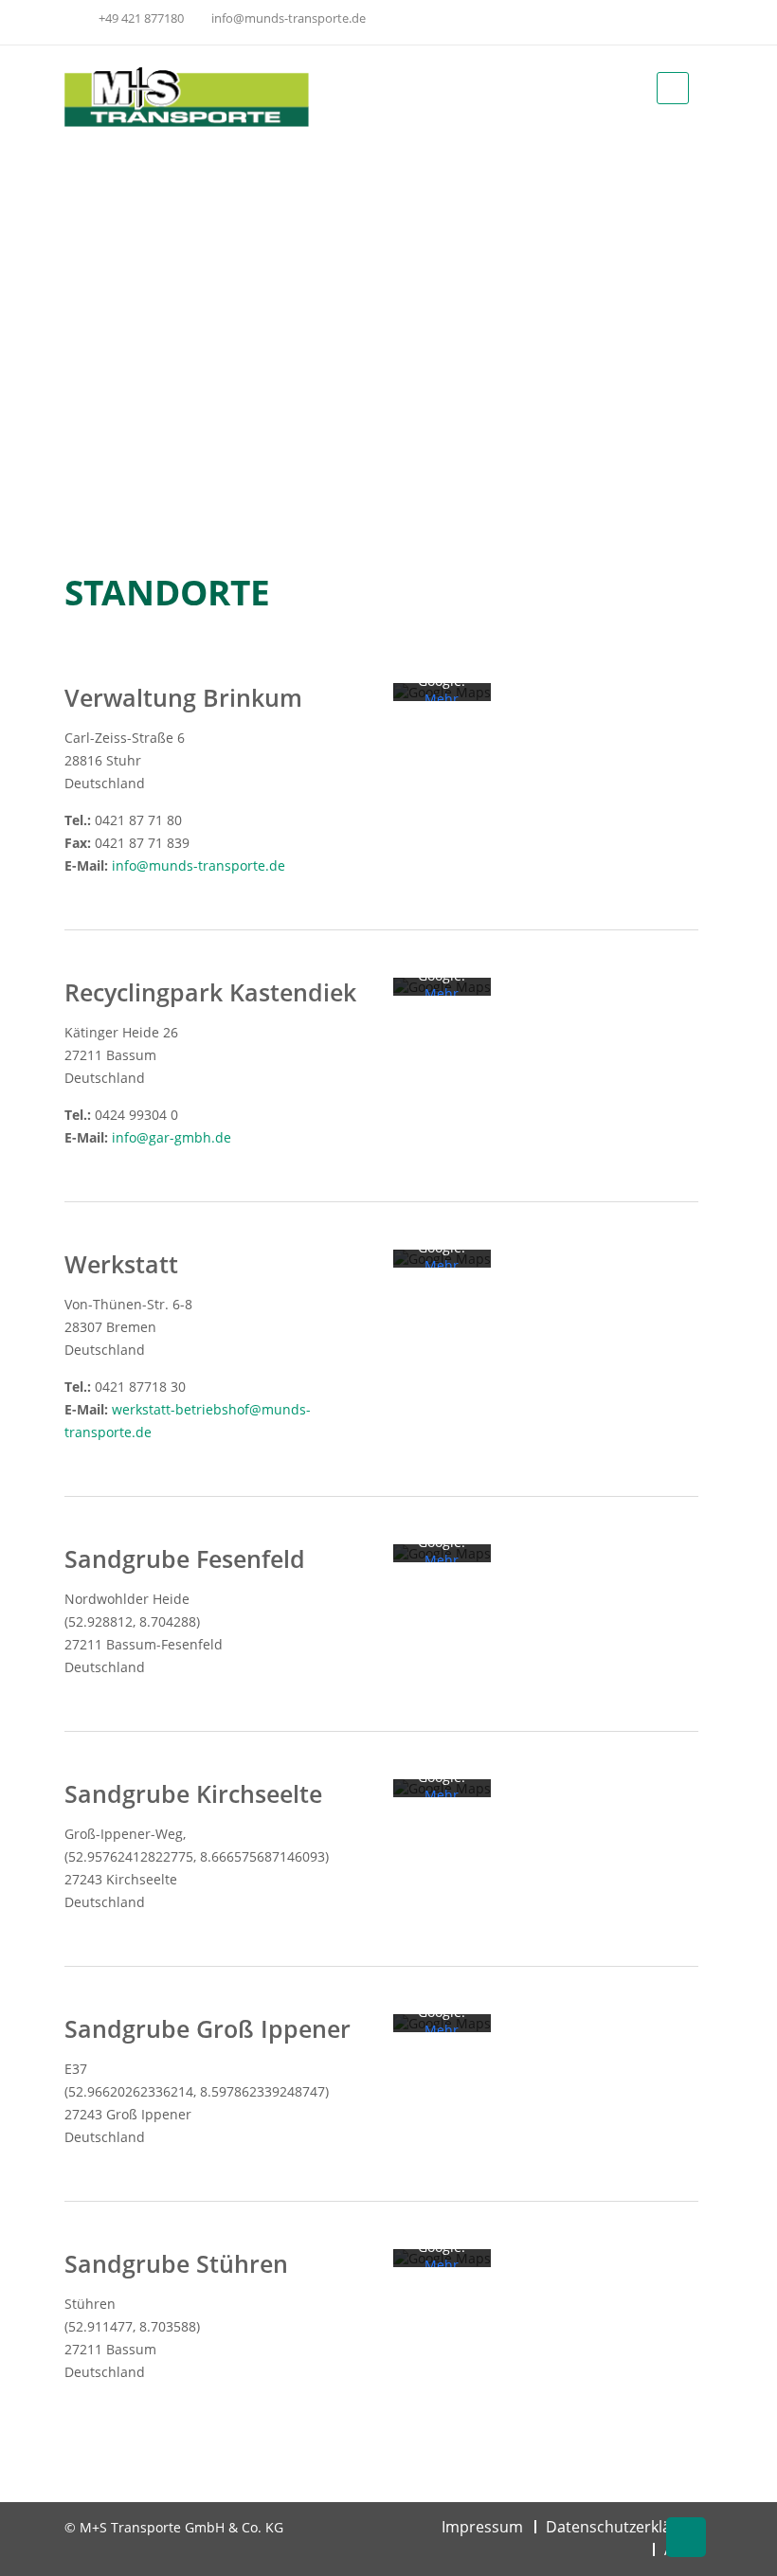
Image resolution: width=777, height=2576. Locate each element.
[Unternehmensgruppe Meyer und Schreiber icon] (683, 22)
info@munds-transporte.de (287, 18)
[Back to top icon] (686, 2537)
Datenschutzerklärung (625, 2527)
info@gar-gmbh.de (172, 1137)
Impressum (482, 2527)
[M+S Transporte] (187, 96)
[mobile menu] (673, 88)
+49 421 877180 (141, 18)
